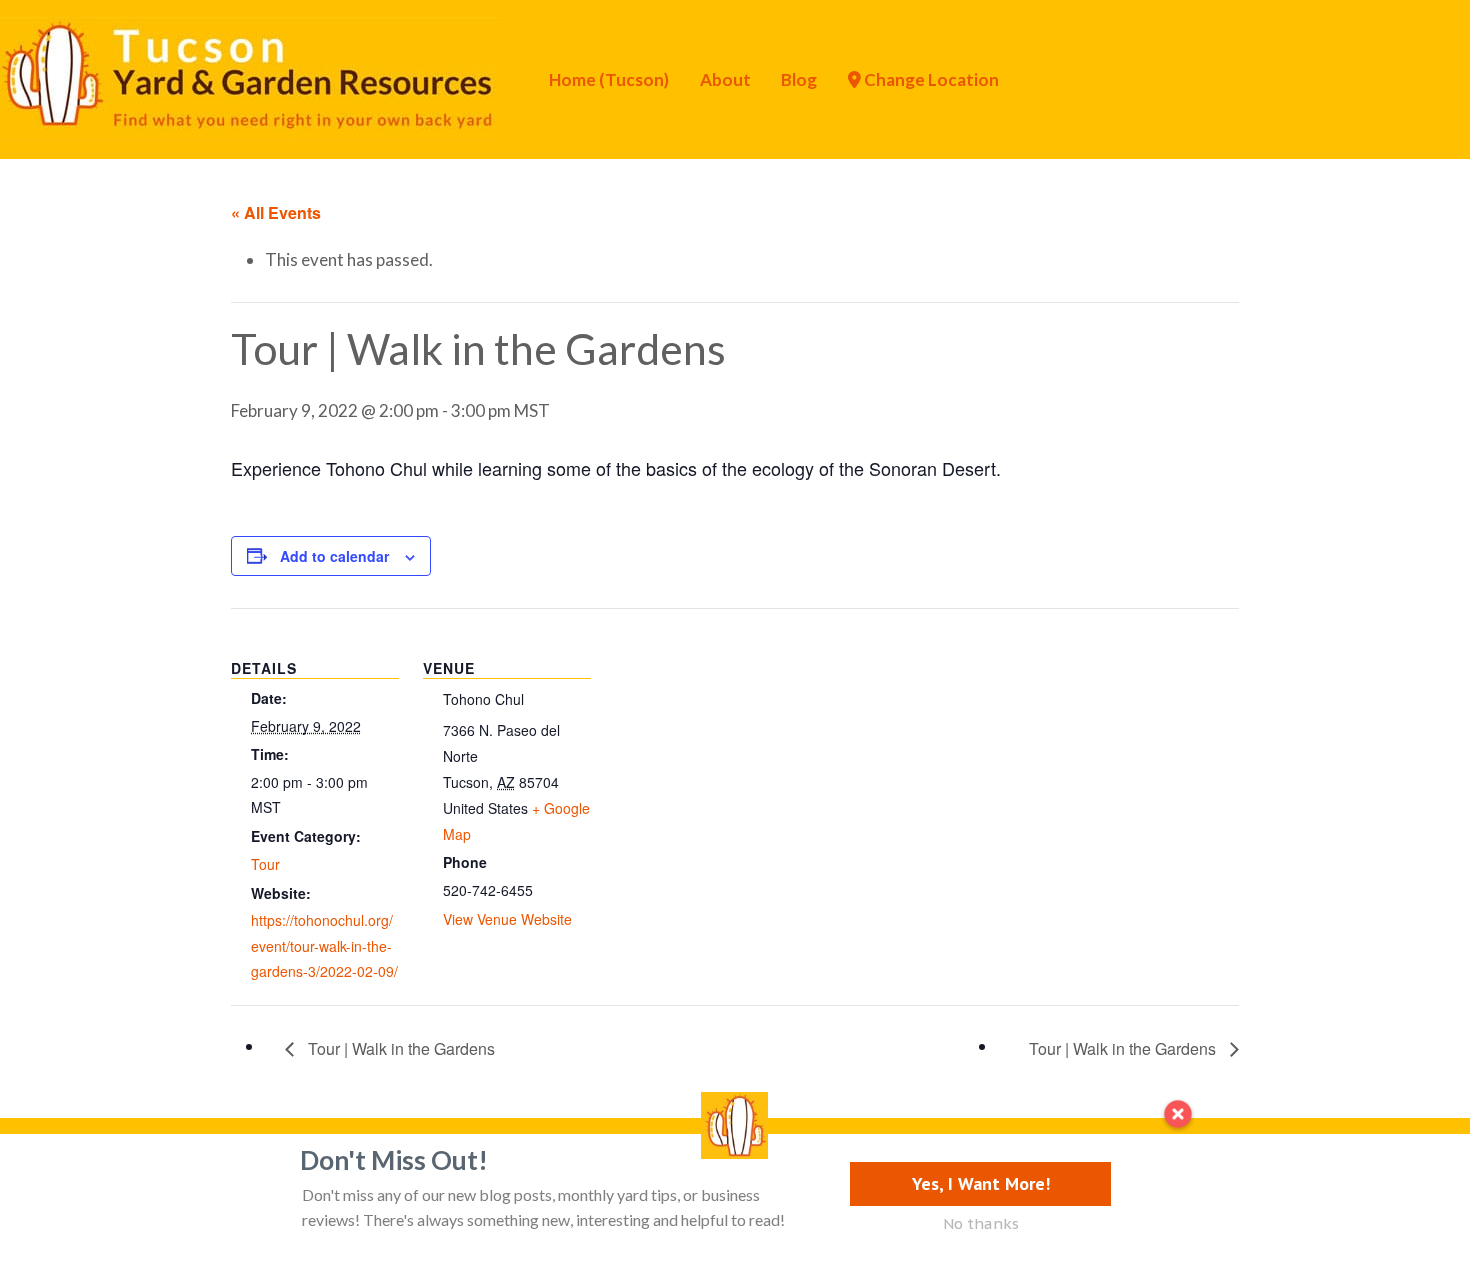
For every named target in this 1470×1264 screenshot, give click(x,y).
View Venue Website (507, 919)
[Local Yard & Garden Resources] (250, 77)
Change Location (930, 79)
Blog (799, 79)
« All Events (276, 212)
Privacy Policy (137, 1167)
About (725, 79)
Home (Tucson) (609, 79)
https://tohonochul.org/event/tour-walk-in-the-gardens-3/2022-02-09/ (324, 945)
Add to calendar (334, 556)
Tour (265, 864)
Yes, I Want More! (981, 1183)
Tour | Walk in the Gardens (399, 1048)
